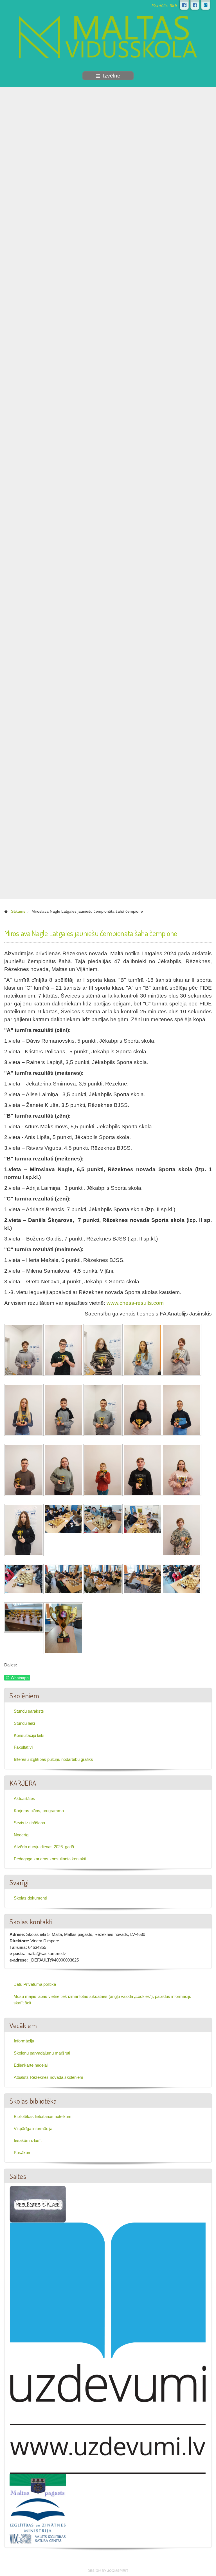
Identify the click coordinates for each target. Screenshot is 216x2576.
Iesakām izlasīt (28, 2140)
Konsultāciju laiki (29, 1735)
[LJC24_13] (103, 1471)
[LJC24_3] (103, 1351)
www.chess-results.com (135, 1303)
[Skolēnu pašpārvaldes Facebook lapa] (195, 5)
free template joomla (108, 2571)
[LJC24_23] (103, 1580)
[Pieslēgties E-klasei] (206, 5)
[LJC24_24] (142, 1580)
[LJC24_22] (63, 1580)
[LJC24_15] (182, 1471)
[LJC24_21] (24, 1580)
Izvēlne (112, 76)
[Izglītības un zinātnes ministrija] (38, 2515)
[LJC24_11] (24, 1471)
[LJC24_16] (24, 1531)
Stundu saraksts (29, 1711)
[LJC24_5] (182, 1351)
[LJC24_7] (63, 1411)
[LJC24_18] (103, 1520)
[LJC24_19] (142, 1520)
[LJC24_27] (63, 1629)
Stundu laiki (24, 1723)
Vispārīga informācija (33, 2129)
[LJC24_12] (63, 1471)
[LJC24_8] (103, 1411)
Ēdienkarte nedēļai (31, 2065)
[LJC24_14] (142, 1471)
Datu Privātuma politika (35, 1984)
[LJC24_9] (142, 1411)
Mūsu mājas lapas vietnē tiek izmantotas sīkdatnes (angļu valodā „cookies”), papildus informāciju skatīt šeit (102, 2000)
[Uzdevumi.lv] (108, 2348)
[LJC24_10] (182, 1411)
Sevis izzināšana (29, 1823)
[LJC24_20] (182, 1531)
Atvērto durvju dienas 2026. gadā (44, 1847)
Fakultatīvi (23, 1747)
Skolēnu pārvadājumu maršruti (42, 2053)
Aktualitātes (24, 1798)
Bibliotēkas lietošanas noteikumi (43, 2116)
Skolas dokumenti (30, 1898)
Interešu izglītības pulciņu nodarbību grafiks (53, 1759)
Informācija (24, 2041)
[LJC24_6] (24, 1411)
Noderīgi (22, 1835)
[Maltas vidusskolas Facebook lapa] (184, 5)
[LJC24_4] (142, 1351)
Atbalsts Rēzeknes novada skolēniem (49, 2077)
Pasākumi (23, 2152)
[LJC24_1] (24, 1351)
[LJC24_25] (182, 1580)
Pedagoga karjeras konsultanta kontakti (50, 1859)
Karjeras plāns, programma (39, 1811)
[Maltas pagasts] (38, 2485)
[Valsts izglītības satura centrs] (38, 2538)
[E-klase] (38, 2204)
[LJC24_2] (63, 1351)
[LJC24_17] (63, 1520)
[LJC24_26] (24, 1618)
